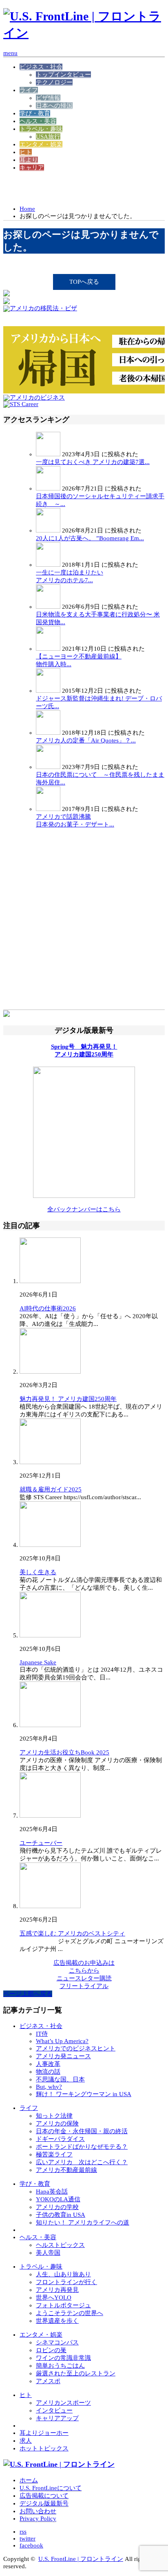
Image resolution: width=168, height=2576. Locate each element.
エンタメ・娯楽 (41, 144)
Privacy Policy (38, 2519)
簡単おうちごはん (60, 2366)
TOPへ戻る (84, 282)
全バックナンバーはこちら (84, 1209)
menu (10, 53)
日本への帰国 (54, 106)
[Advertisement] (69, 188)
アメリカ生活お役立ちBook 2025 (64, 1752)
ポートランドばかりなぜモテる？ (82, 2147)
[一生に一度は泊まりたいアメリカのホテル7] (48, 565)
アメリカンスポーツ (63, 2403)
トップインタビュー (63, 75)
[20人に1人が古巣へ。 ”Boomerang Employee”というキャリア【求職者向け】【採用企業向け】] (48, 530)
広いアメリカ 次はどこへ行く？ (82, 2162)
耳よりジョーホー (44, 2433)
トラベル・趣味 (41, 129)
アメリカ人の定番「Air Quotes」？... (86, 740)
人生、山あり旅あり (63, 2274)
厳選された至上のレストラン (76, 2373)
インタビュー (54, 2410)
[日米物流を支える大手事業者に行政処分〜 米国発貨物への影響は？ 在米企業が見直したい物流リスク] (48, 607)
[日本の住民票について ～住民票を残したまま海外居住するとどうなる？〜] (48, 767)
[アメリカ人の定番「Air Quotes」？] (48, 733)
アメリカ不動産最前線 (66, 2170)
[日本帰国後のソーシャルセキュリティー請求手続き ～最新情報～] (48, 488)
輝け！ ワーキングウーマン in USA (84, 2094)
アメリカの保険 (57, 2123)
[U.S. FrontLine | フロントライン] (84, 33)
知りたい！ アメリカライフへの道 (83, 2223)
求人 (26, 2441)
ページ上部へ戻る (28, 1994)
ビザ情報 (48, 98)
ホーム (29, 2480)
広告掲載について (44, 2496)
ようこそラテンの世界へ (70, 2313)
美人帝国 (48, 2253)
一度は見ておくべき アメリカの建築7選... (93, 462)
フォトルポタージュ (63, 2305)
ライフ (29, 90)
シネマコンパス (57, 2342)
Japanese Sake (38, 1662)
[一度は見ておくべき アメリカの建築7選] (48, 454)
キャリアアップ (57, 2418)
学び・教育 (35, 113)
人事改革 (48, 2064)
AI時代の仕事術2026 (48, 1308)
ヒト (26, 152)
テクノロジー (54, 82)
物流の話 (48, 2072)
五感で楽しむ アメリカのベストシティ (72, 1933)
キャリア (32, 168)
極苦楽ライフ (54, 2154)
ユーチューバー (41, 1843)
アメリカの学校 (57, 2207)
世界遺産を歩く (57, 2321)
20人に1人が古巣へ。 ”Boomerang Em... (90, 538)
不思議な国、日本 (60, 2079)
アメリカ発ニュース (63, 2056)
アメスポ (48, 2381)
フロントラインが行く (66, 2282)
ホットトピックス (44, 2448)
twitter (28, 2538)
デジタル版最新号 (44, 2503)
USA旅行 (48, 137)
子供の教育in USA (61, 2215)
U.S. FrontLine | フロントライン (81, 2559)
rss (23, 2532)
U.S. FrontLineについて (51, 2488)
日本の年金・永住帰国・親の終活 (82, 2131)
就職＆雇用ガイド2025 (51, 1489)
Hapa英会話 (52, 2192)
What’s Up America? (62, 2041)
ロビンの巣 (51, 2350)
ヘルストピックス (60, 2245)
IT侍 (42, 2034)
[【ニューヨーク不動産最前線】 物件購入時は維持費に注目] (48, 649)
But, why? (49, 2087)
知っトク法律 (54, 2116)
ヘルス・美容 (38, 121)
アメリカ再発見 (57, 2290)
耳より (29, 160)
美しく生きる (38, 1572)
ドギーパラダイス (60, 2139)
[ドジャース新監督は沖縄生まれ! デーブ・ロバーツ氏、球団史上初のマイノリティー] (48, 691)
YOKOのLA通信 (58, 2199)
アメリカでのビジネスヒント (76, 2048)
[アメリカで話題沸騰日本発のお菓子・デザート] (48, 809)
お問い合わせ (38, 2511)
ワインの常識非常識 (63, 2358)
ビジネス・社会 (41, 67)
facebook (31, 2545)
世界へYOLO (54, 2298)
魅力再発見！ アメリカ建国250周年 (68, 1399)
